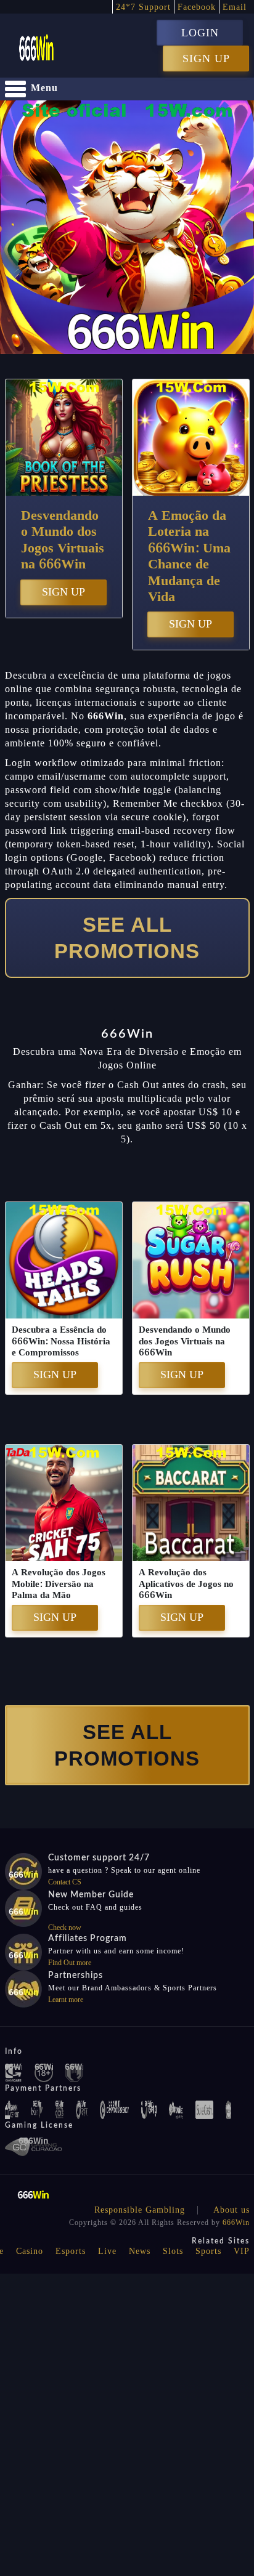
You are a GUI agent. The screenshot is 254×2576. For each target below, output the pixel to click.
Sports (208, 2251)
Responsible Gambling (140, 2210)
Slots (173, 2251)
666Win (236, 2223)
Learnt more (66, 2000)
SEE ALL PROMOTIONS (127, 938)
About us (231, 2210)
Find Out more (70, 1963)
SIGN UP (206, 59)
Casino (30, 2251)
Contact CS (65, 1882)
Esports (71, 2251)
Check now (65, 1928)
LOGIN (200, 33)
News (140, 2251)
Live (107, 2251)
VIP (242, 2251)
